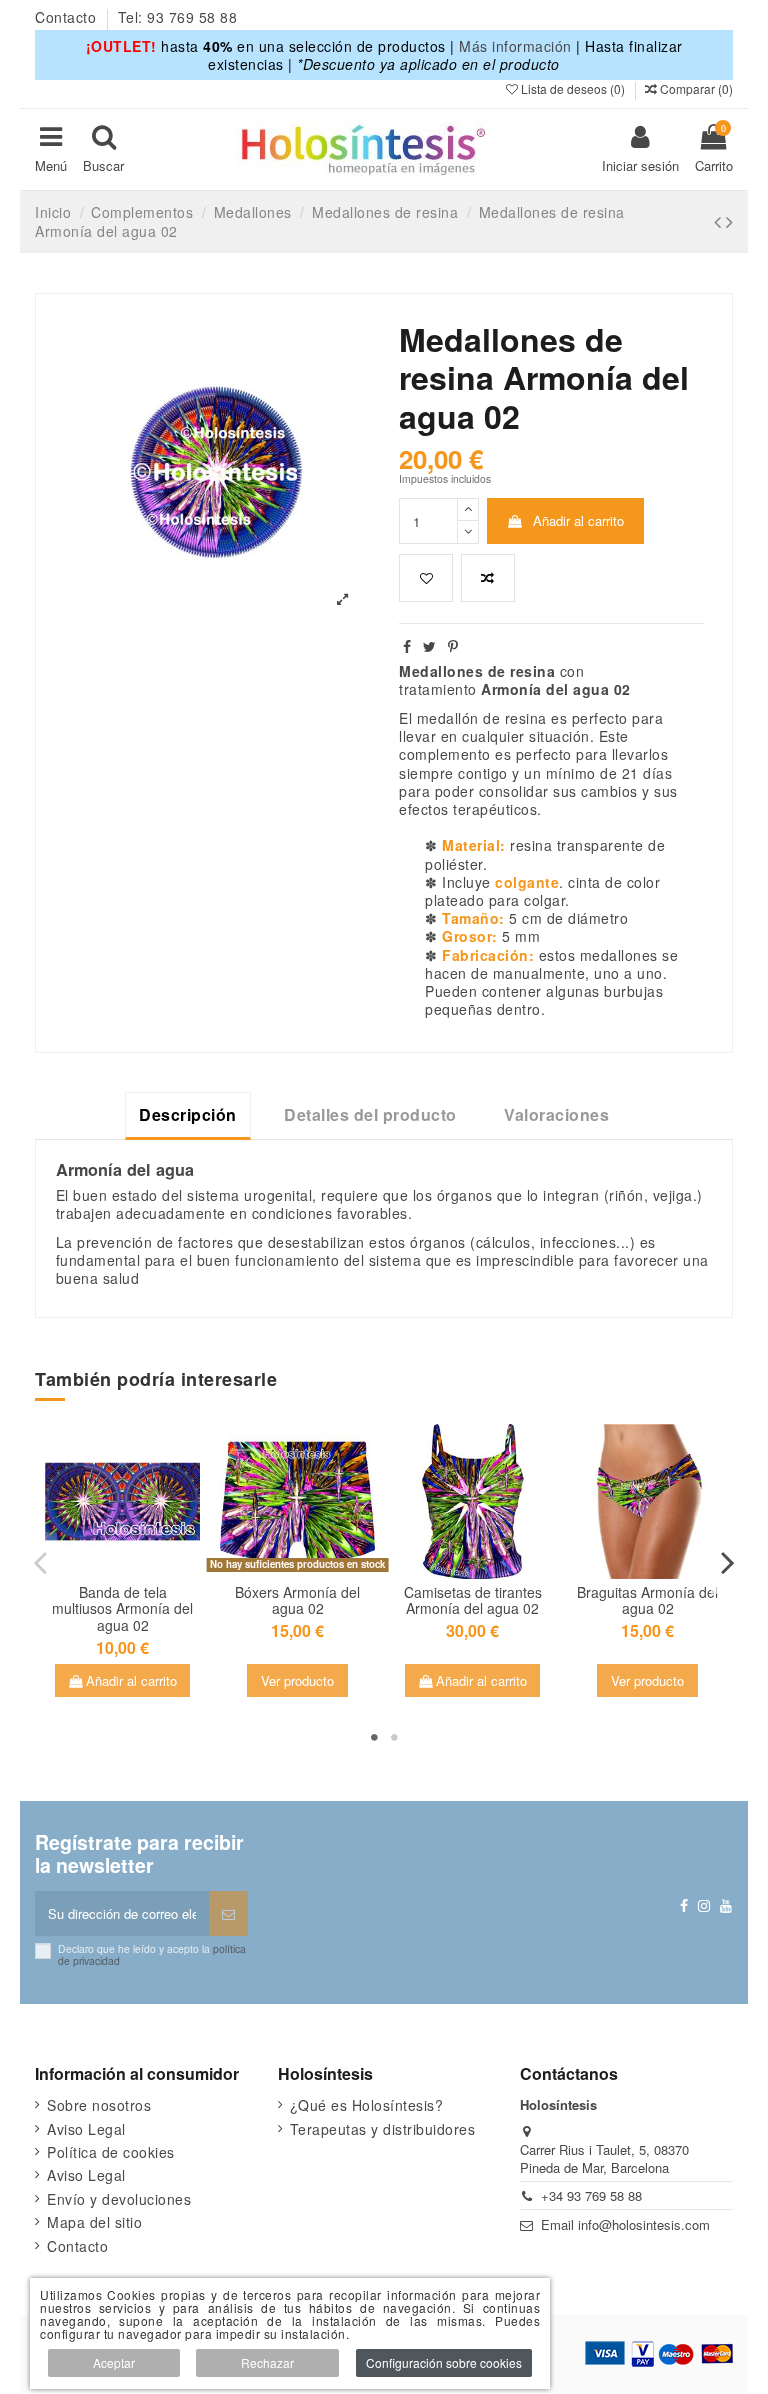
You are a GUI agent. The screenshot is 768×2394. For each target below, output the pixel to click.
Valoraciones (556, 1114)
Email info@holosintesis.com (625, 2224)
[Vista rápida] (122, 1585)
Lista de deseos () (573, 88)
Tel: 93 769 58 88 (178, 17)
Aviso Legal (86, 2129)
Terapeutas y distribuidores (383, 2129)
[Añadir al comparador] (488, 578)
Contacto (68, 17)
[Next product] (729, 221)
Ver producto (297, 1680)
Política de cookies (111, 2152)
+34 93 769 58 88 (591, 2195)
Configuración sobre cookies (444, 2362)
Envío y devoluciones (119, 2199)
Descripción (188, 1114)
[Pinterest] (453, 646)
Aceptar (114, 2362)
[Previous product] (720, 221)
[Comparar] (136, 1559)
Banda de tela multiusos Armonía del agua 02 (122, 1609)
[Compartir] (407, 646)
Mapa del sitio (94, 2222)
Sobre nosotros (99, 2105)
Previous (41, 1563)
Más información (515, 46)
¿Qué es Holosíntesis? (367, 2105)
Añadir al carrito (578, 520)
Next (727, 1563)
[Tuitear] (430, 646)
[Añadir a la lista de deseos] (426, 578)
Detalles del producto (370, 1114)
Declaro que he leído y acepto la (152, 1954)
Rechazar (267, 2362)
